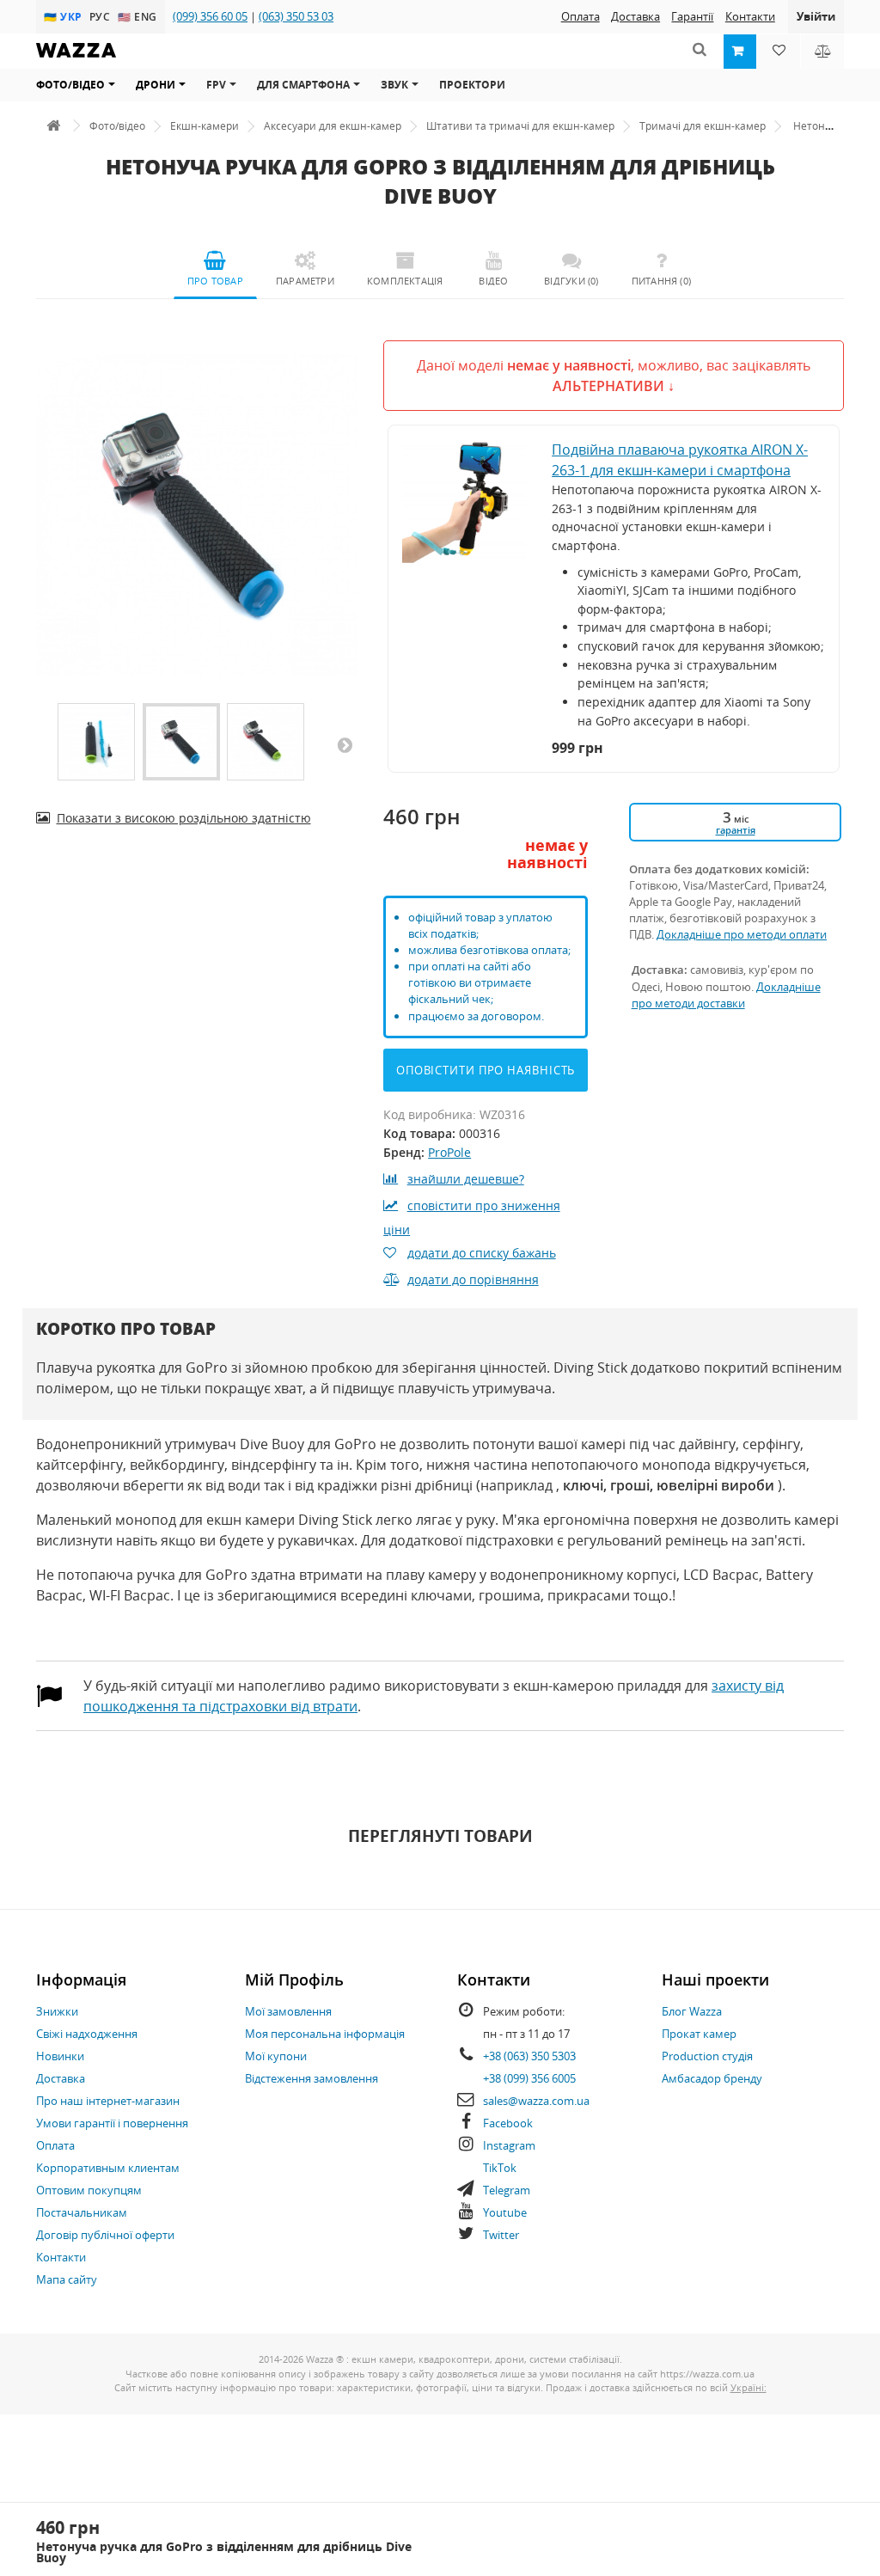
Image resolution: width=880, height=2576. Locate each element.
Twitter (501, 2235)
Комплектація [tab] (405, 281)
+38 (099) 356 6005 (529, 2078)
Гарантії (692, 16)
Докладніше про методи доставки (726, 995)
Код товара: (419, 1133)
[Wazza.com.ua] (76, 61)
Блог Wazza (692, 2011)
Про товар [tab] (215, 281)
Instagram (509, 2145)
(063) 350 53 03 (296, 16)
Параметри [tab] (305, 281)
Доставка (636, 16)
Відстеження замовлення (312, 2078)
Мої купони (276, 2056)
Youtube (505, 2212)
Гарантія (736, 830)
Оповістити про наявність (486, 1070)
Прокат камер (699, 2034)
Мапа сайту (67, 2279)
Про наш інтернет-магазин (108, 2101)
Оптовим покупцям (89, 2190)
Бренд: (404, 1152)
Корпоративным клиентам (108, 2168)
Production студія (707, 2056)
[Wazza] (53, 126)
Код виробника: (430, 1114)
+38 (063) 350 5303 (529, 2056)
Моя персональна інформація (325, 2034)
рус (102, 16)
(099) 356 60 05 (210, 16)
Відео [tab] (493, 281)
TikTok (500, 2168)
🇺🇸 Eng (138, 16)
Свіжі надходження (87, 2034)
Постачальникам (82, 2212)
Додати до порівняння (473, 1279)
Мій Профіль (294, 1979)
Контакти (750, 16)
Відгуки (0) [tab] (571, 281)
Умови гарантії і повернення (112, 2123)
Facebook (508, 2123)
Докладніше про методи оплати (742, 934)
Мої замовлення (288, 2011)
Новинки (60, 2056)
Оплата (581, 16)
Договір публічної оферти (105, 2235)
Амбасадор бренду (712, 2078)
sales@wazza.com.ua (536, 2101)
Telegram (507, 2190)
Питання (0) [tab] (661, 281)
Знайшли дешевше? (466, 1179)
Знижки (57, 2011)
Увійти (816, 16)
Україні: (749, 2387)
